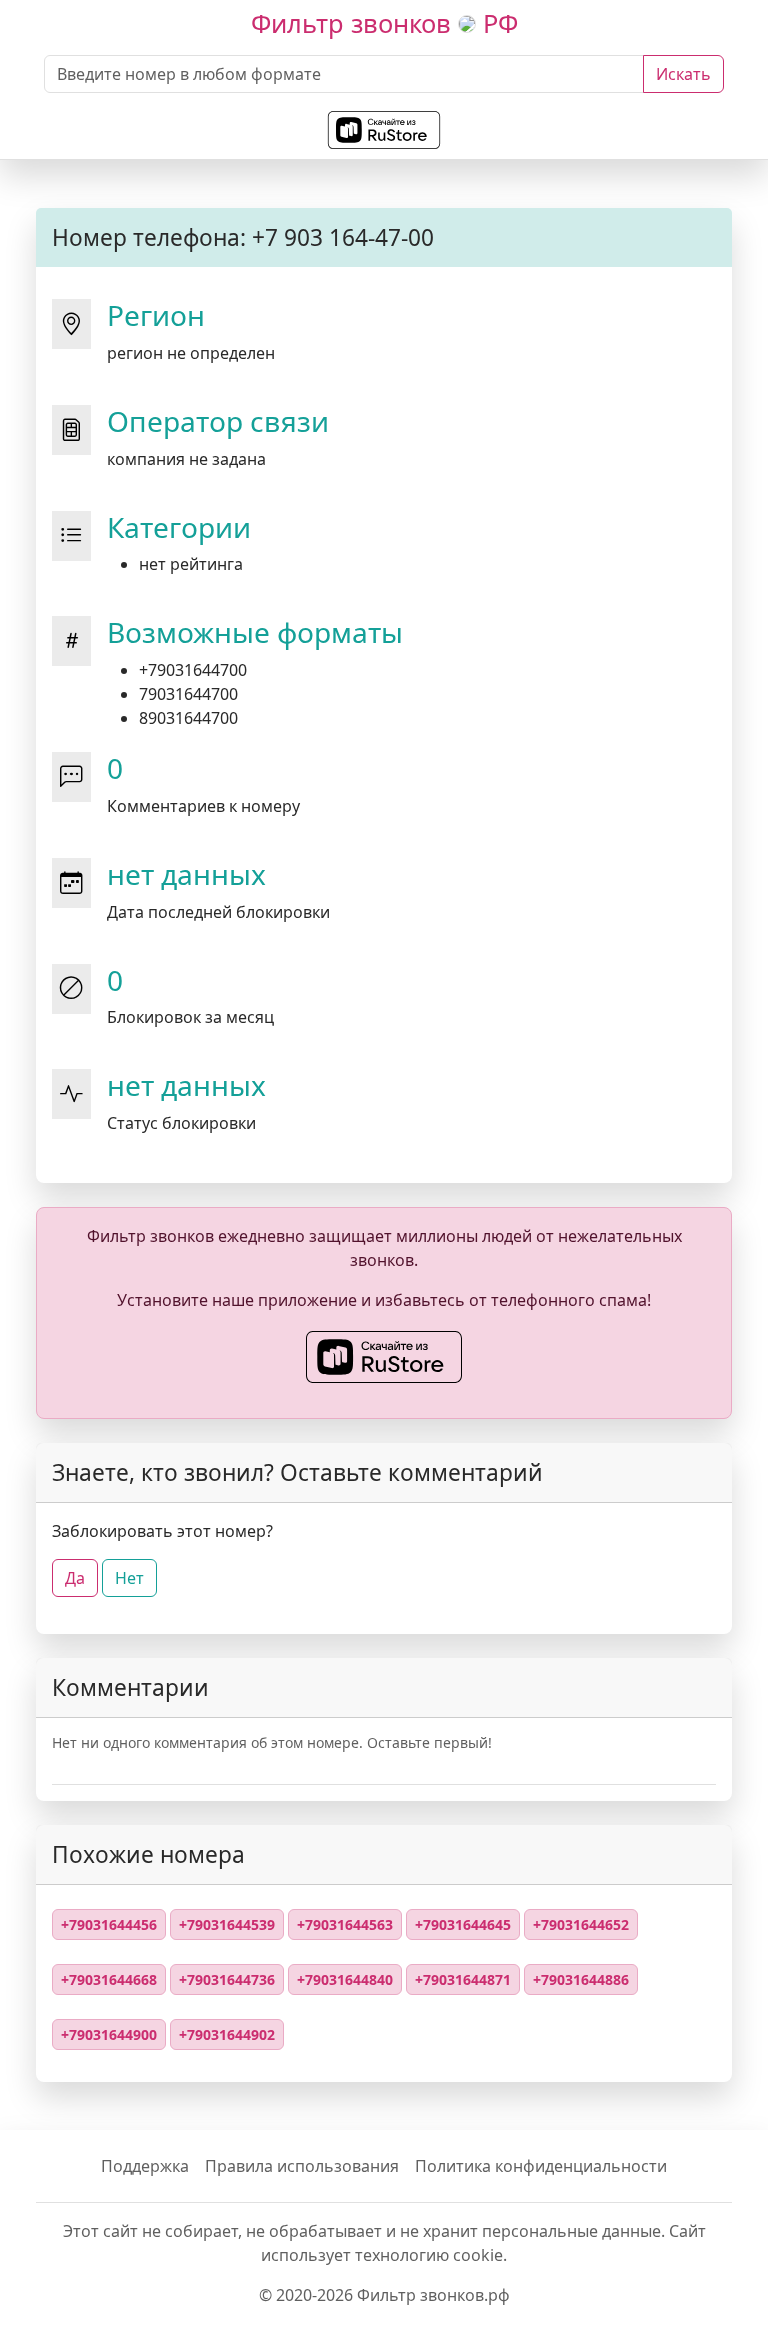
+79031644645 (463, 1924)
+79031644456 (109, 1924)
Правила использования (302, 2166)
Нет (129, 1578)
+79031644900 (109, 2034)
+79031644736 (227, 1979)
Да (75, 1578)
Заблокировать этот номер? (162, 1531)
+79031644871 (463, 1979)
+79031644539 (227, 1924)
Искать (683, 74)
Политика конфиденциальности (541, 2166)
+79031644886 (581, 1979)
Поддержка (145, 2166)
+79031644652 (581, 1924)
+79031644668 (109, 1979)
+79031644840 (345, 1979)
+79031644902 (227, 2034)
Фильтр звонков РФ (384, 23)
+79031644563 (345, 1924)
